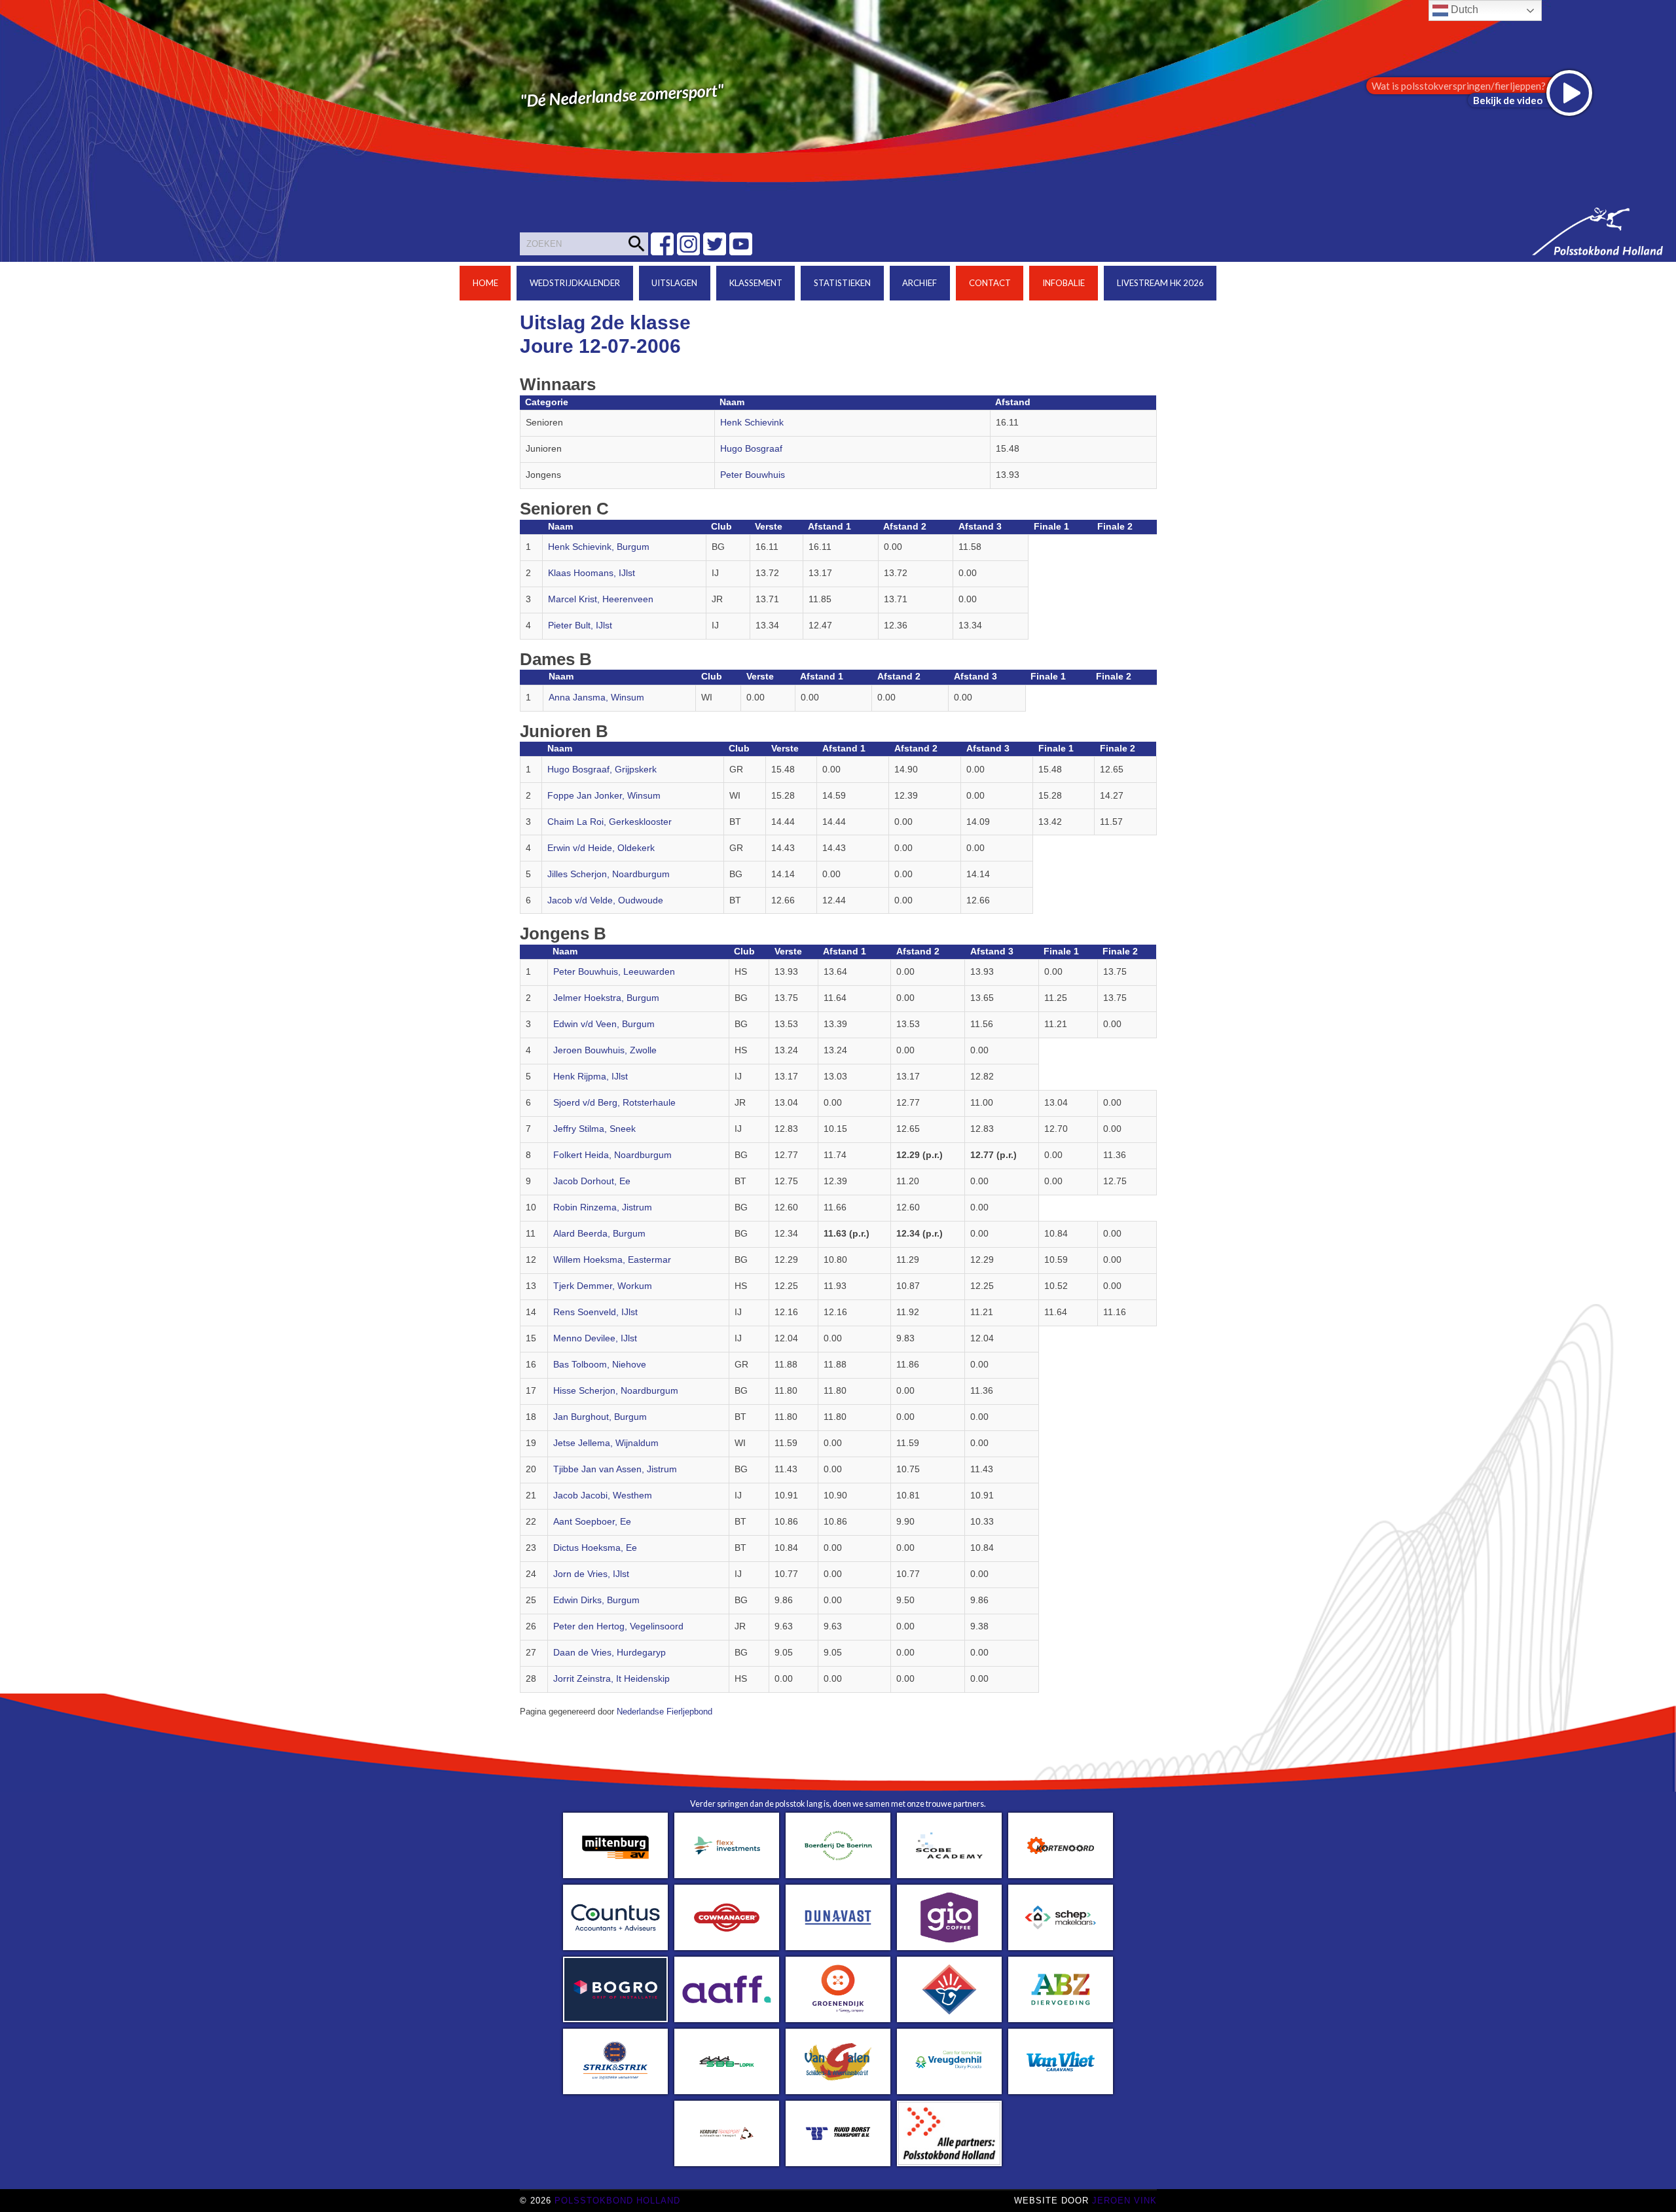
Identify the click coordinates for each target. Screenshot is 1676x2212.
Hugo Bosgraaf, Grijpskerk (602, 770)
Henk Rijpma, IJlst (591, 1077)
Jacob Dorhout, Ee (592, 1181)
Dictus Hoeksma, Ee (595, 1548)
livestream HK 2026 (1160, 283)
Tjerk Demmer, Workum (603, 1286)
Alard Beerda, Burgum (599, 1234)
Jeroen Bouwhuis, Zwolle (605, 1050)
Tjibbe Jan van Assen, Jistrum (615, 1469)
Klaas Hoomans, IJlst (592, 573)
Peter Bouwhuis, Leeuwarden (614, 972)
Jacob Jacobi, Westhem (603, 1496)
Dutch (1463, 9)
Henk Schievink (752, 423)
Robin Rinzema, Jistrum (603, 1207)
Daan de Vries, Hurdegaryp (610, 1653)
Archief (920, 283)
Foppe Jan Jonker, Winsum (604, 796)
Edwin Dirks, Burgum (596, 1600)
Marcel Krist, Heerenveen (601, 599)
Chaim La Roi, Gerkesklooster (610, 822)
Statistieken (842, 283)
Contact (990, 283)
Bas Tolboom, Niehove (600, 1365)
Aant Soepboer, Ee (592, 1522)
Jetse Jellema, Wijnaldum (606, 1443)
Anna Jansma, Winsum (596, 698)
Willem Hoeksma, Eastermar (612, 1260)
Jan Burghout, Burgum (600, 1417)
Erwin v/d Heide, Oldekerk (601, 848)
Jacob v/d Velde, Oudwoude (605, 900)
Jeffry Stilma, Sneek (594, 1129)
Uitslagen (674, 283)
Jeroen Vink (1124, 2201)
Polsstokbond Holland (617, 2201)
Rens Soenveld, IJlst (595, 1312)
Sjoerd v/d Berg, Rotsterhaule (614, 1103)
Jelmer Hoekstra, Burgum (606, 998)
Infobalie (1064, 283)
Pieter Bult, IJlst (580, 626)
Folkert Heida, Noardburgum (612, 1155)
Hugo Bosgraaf (751, 449)
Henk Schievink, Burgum (599, 547)
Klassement (756, 283)
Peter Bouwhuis (753, 475)
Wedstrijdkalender (575, 283)
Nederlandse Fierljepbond (665, 1712)
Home (485, 283)
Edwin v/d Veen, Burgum (604, 1024)
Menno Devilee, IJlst (595, 1338)
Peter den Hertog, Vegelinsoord (618, 1626)
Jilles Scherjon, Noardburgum (609, 874)
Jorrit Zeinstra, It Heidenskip (611, 1679)
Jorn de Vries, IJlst (591, 1574)
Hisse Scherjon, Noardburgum (616, 1391)
